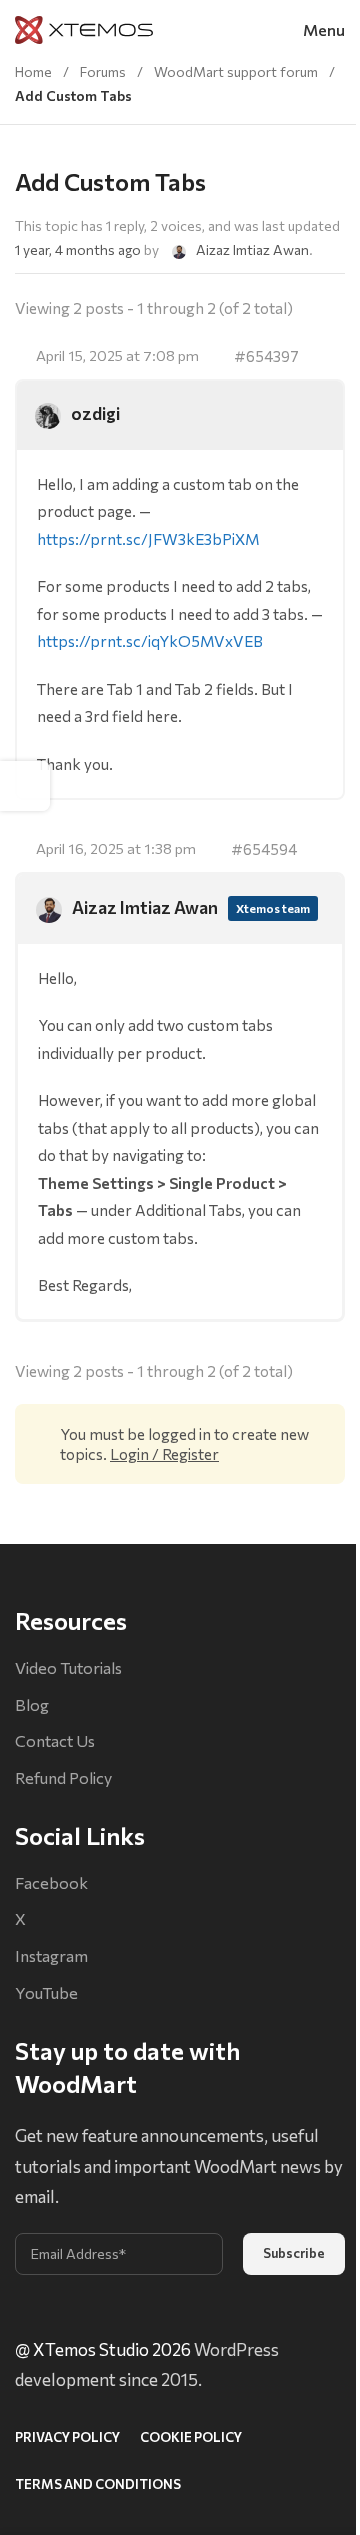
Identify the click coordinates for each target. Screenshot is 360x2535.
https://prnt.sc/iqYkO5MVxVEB (150, 640)
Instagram (51, 1955)
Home (33, 71)
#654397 (266, 355)
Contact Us (55, 1740)
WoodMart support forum (236, 71)
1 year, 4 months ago (78, 249)
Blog (32, 1704)
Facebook (51, 1882)
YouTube (46, 1992)
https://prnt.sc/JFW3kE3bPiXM (148, 538)
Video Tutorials (68, 1667)
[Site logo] (84, 27)
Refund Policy (63, 1777)
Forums (103, 71)
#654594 (264, 848)
